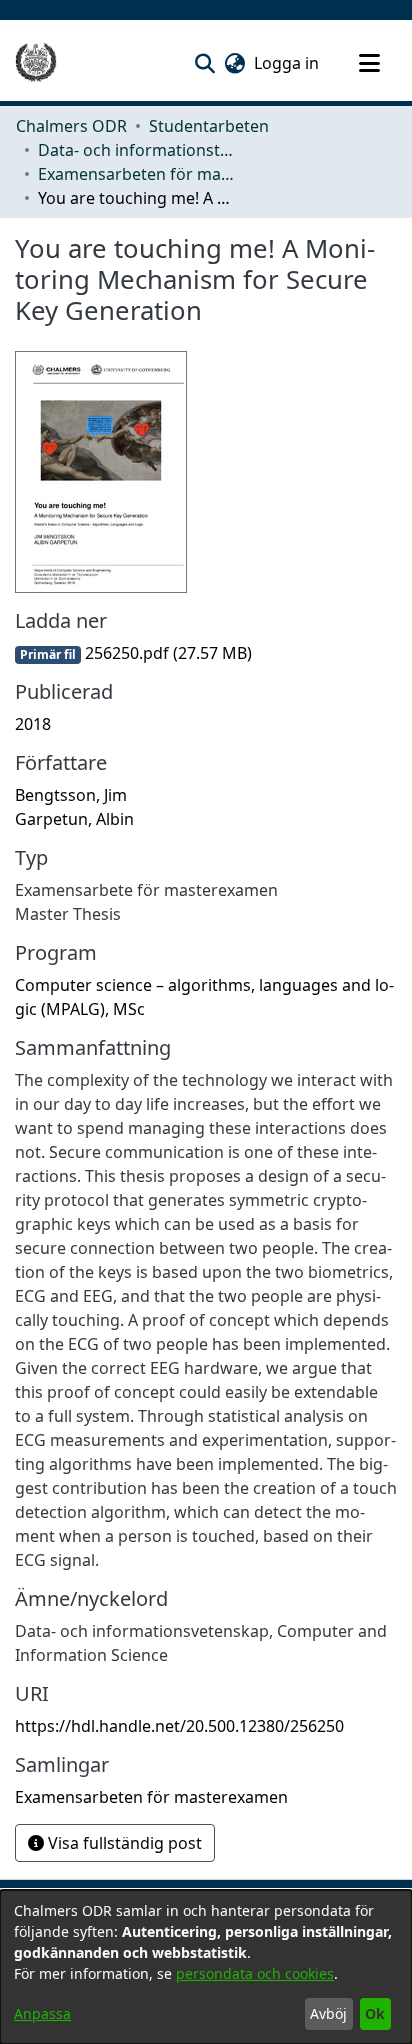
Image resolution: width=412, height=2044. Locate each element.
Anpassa (42, 2013)
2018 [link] (33, 724)
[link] (133, 653)
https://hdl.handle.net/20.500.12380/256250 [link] (179, 1726)
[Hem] (36, 63)
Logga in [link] (287, 63)
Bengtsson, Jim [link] (71, 795)
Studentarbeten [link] (209, 126)
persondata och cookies (255, 1973)
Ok (375, 2013)
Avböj (328, 2013)
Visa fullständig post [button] (123, 1843)
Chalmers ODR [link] (71, 126)
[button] (204, 63)
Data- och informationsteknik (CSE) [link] (138, 150)
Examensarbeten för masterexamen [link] (138, 174)
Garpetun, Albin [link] (74, 819)
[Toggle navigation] (369, 63)
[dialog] (206, 1967)
